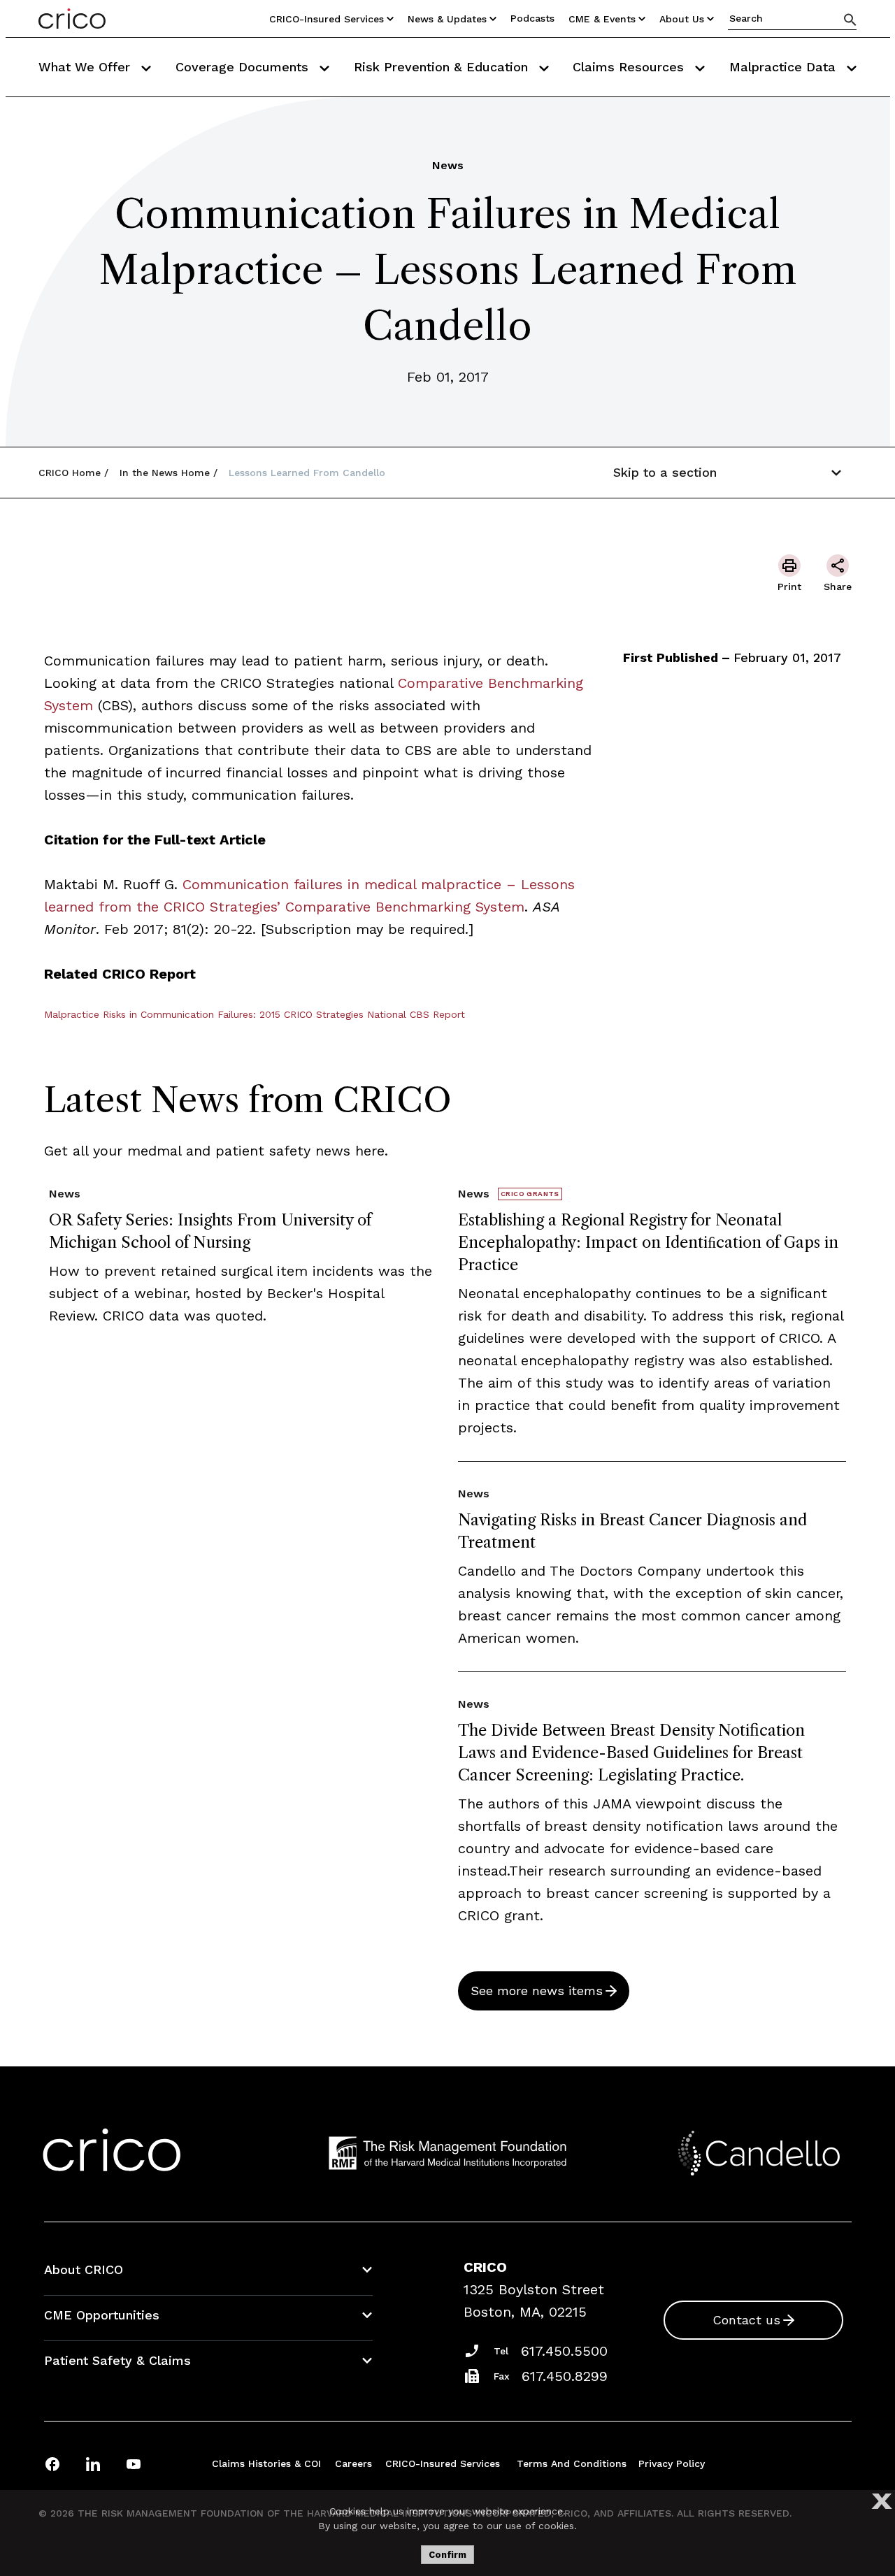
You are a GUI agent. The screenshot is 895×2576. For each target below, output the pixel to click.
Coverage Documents (244, 67)
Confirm (447, 2555)
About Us (682, 19)
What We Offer (86, 67)
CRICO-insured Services (327, 19)
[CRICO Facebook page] (52, 2464)
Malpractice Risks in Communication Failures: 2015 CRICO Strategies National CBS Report (255, 1014)
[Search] (850, 19)
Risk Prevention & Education (443, 67)
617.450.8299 (565, 2376)
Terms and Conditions (572, 2463)
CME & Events (602, 19)
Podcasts (532, 18)
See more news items (537, 1991)
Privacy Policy (672, 2463)
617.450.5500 (564, 2351)
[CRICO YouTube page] (134, 2464)
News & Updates (447, 19)
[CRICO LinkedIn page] (93, 2464)
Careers (353, 2463)
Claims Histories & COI (266, 2463)
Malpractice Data (785, 67)
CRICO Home (70, 473)
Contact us (746, 2320)
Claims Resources (630, 67)
